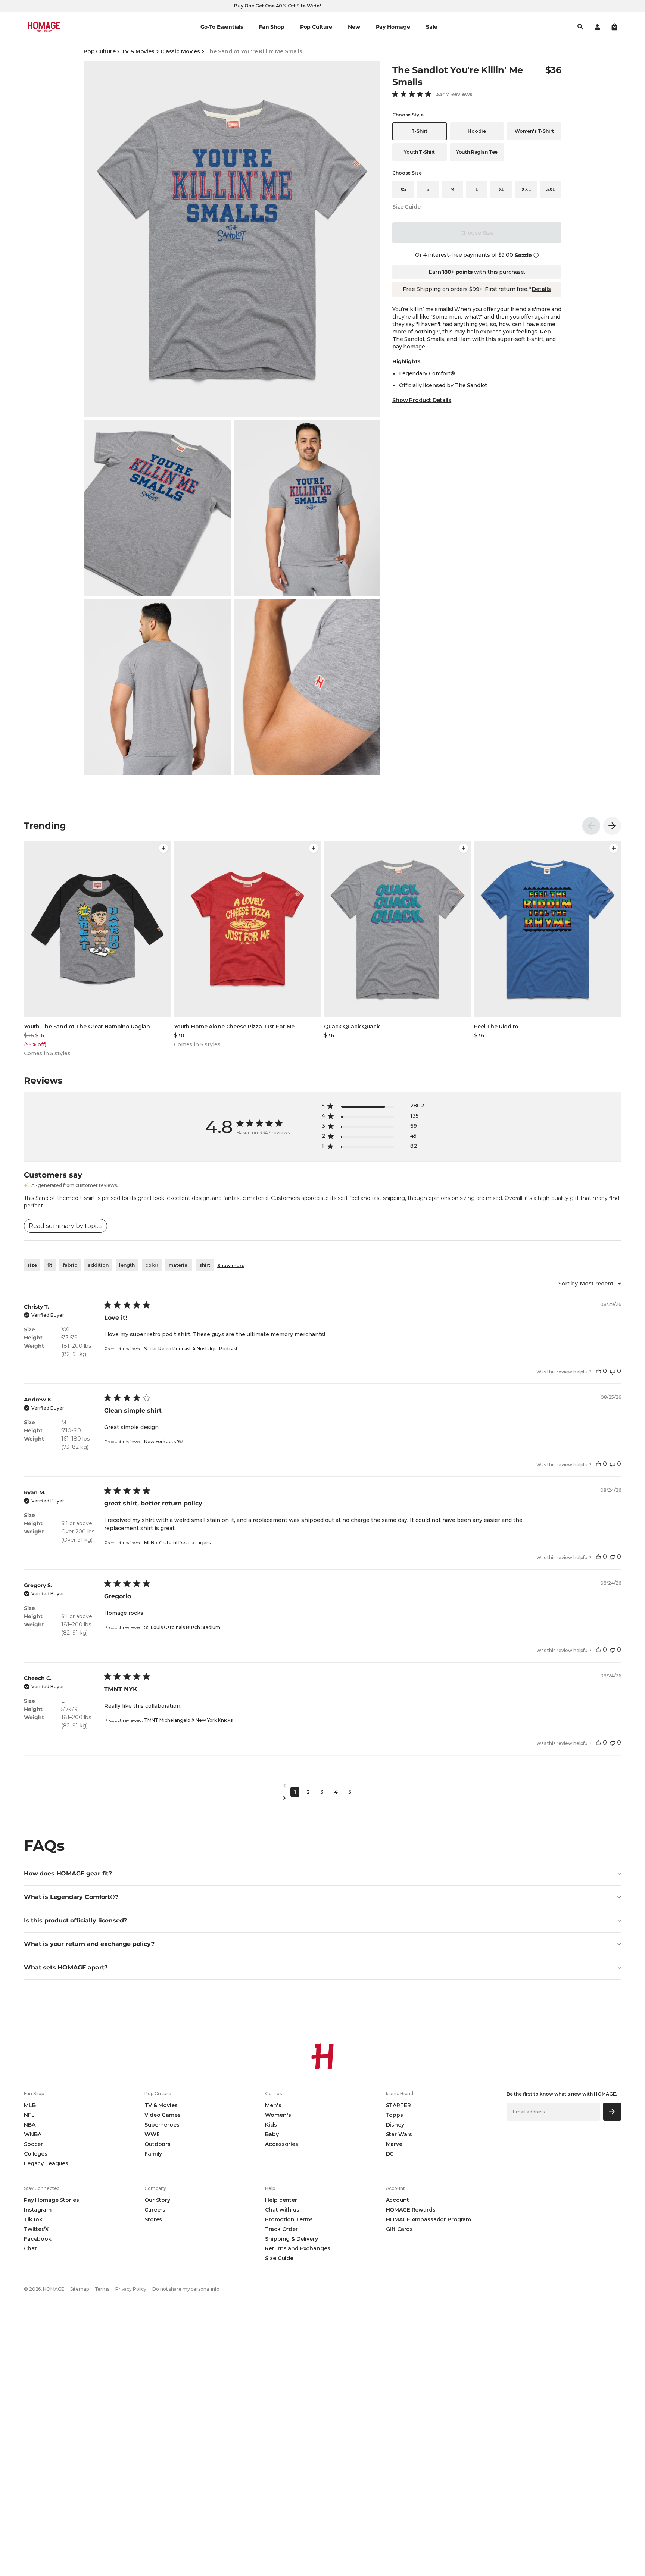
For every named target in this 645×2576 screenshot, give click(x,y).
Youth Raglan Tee (477, 152)
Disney (395, 2125)
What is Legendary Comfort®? (71, 1897)
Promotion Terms (289, 2219)
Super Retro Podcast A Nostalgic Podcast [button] (191, 1349)
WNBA (32, 2134)
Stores (153, 2219)
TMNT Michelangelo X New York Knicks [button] (188, 1720)
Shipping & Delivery (291, 2239)
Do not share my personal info (186, 2289)
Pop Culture (99, 51)
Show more (231, 1265)
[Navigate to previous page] (322, 1786)
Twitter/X (36, 2229)
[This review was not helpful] (613, 1371)
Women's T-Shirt (534, 131)
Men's (273, 2105)
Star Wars (399, 2134)
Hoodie (477, 131)
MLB (30, 2105)
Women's (278, 2115)
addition (98, 1265)
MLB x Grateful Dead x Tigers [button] (177, 1543)
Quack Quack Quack (352, 1027)
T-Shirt (419, 131)
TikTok (33, 2219)
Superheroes (162, 2125)
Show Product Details (422, 400)
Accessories (281, 2144)
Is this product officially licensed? (75, 1920)
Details (541, 289)
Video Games (162, 2115)
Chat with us (282, 2210)
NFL (29, 2115)
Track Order (281, 2229)
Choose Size (477, 233)
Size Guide (406, 207)
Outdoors (158, 2144)
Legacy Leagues (46, 2163)
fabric (70, 1265)
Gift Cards (400, 2229)
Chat (30, 2248)
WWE (152, 2134)
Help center (281, 2200)
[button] (614, 27)
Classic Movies (180, 51)
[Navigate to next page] (322, 1798)
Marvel (395, 2144)
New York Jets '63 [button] (164, 1441)
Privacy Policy (131, 2289)
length (127, 1265)
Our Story (157, 2200)
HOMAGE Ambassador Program (429, 2219)
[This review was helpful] (598, 1371)
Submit (612, 2111)
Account (398, 2200)
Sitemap (79, 2289)
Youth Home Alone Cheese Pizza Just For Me (234, 1027)
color (152, 1265)
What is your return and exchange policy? (89, 1944)
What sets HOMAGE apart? (66, 1967)
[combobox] (590, 1284)
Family (153, 2154)
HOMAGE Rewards (411, 2210)
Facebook (38, 2239)
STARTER (398, 2105)
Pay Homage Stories (51, 2200)
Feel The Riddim (496, 1027)
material (179, 1265)
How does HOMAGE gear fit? (68, 1873)
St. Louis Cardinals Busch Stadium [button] (182, 1627)
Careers (155, 2210)
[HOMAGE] (44, 27)
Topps (395, 2115)
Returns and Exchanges (297, 2248)
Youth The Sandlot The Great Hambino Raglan (87, 1027)
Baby (272, 2134)
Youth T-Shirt (419, 152)
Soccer (33, 2144)
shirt (205, 1265)
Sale (431, 27)
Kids (271, 2125)
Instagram (38, 2210)
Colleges (36, 2154)
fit (50, 1265)
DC (390, 2154)
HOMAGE (54, 2289)
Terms (102, 2289)
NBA (30, 2125)
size (32, 1265)
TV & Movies (138, 51)
